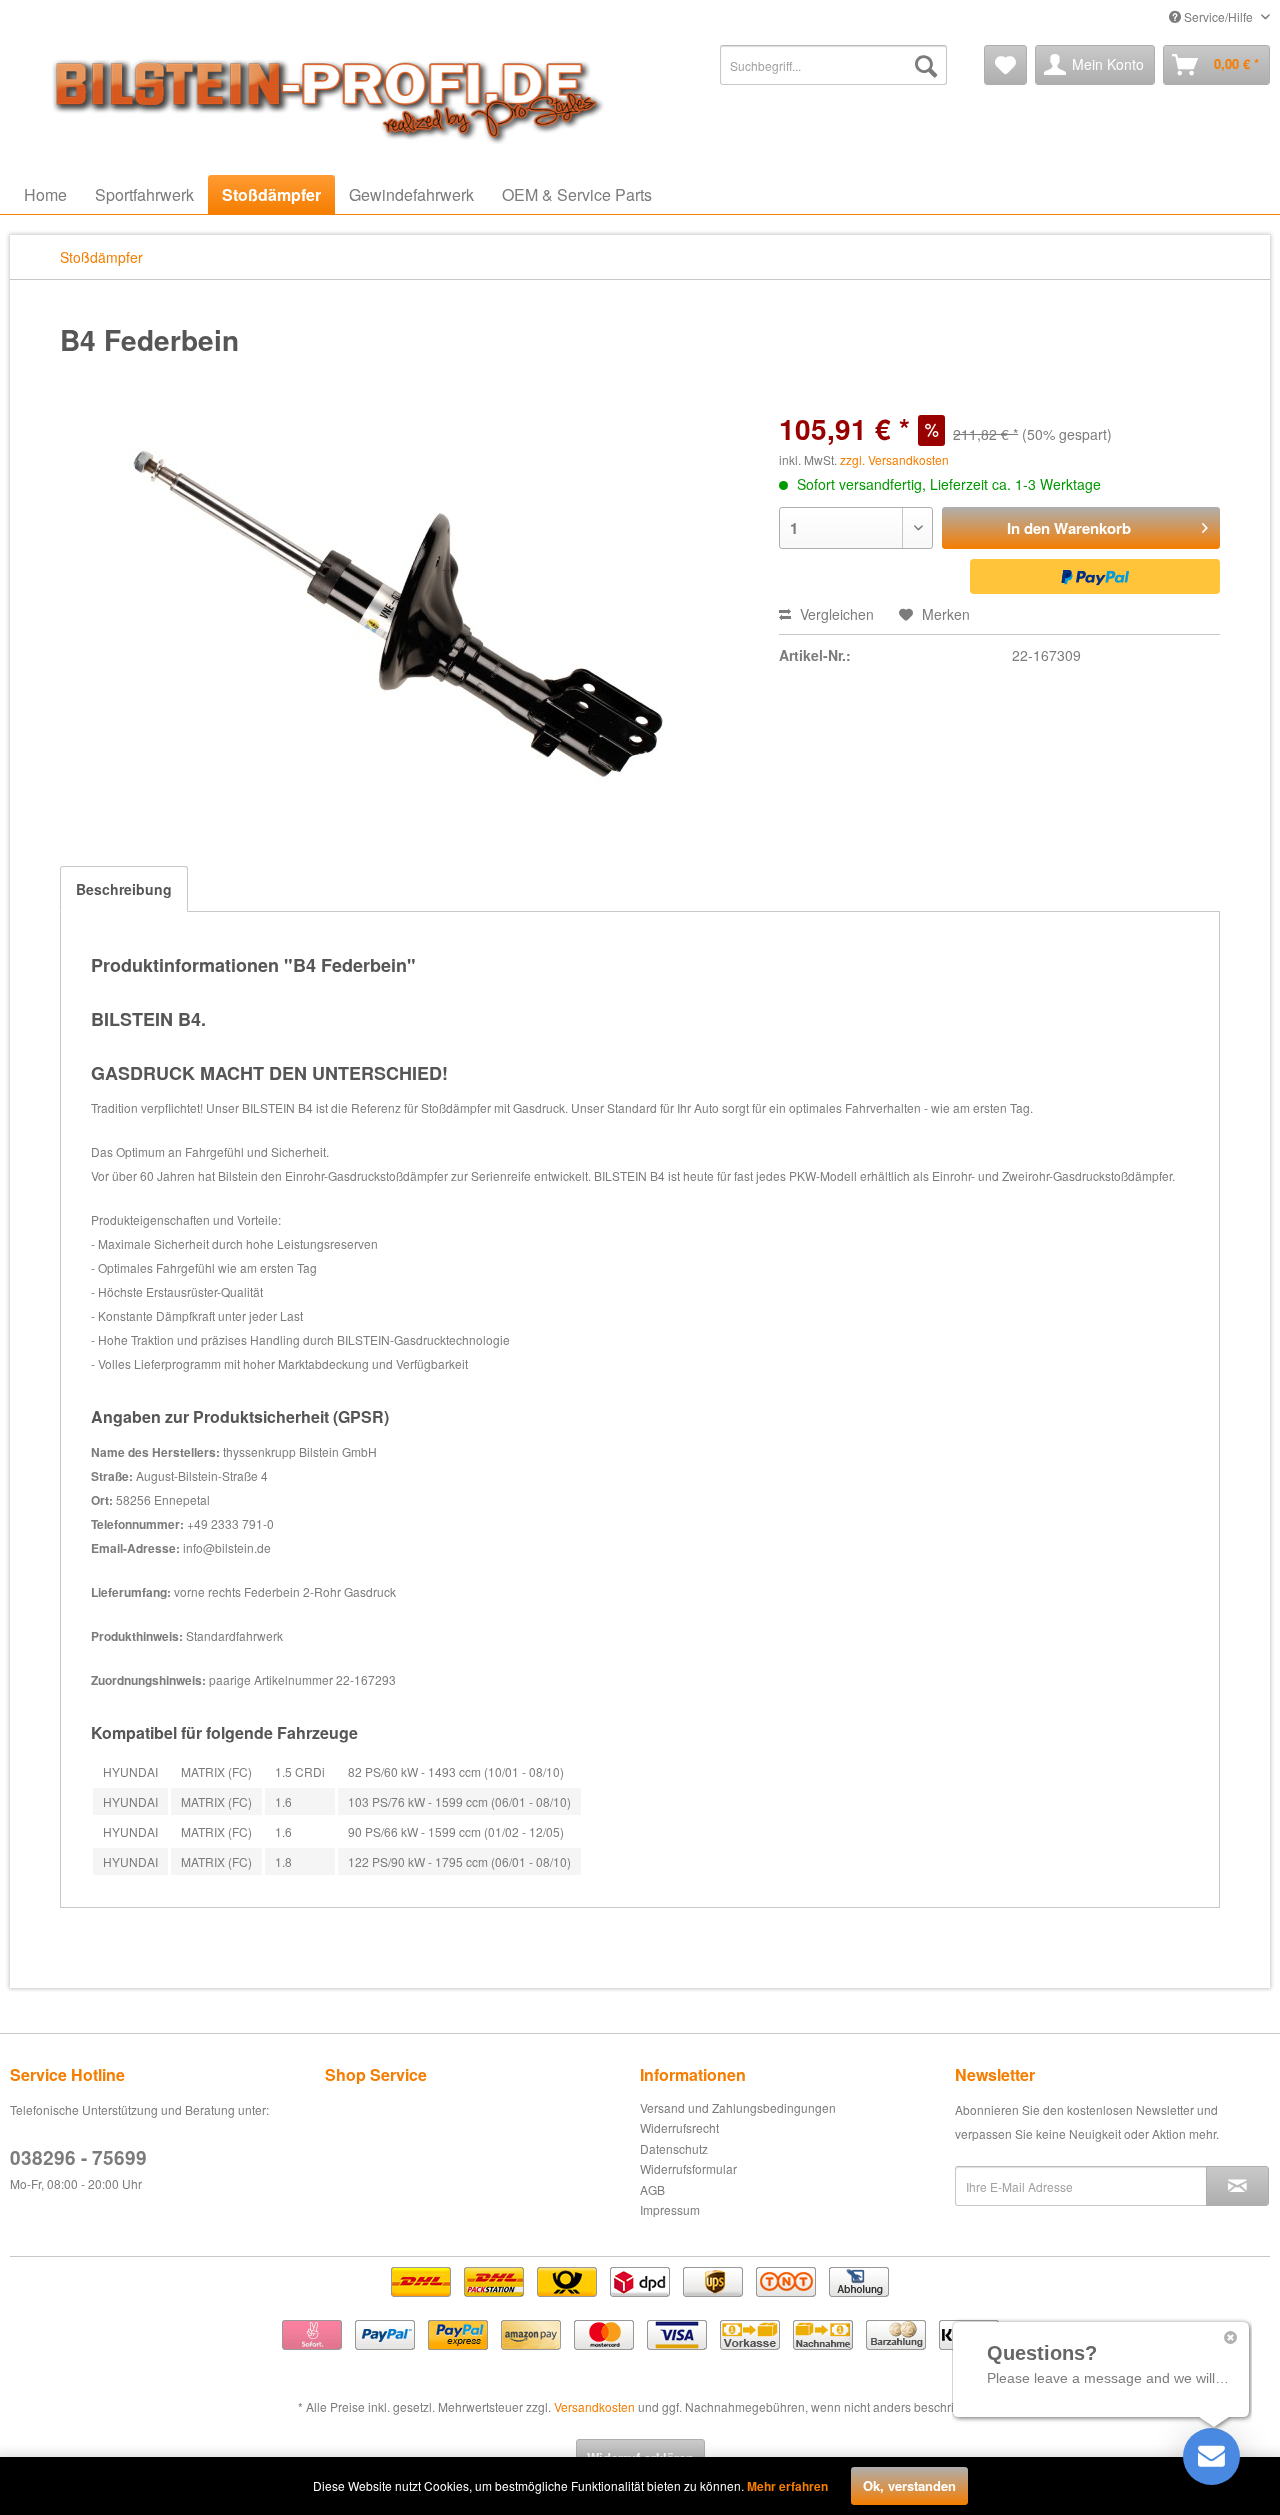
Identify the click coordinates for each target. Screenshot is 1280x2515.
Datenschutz (674, 2148)
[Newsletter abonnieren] (1237, 2186)
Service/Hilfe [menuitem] (1218, 16)
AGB (652, 2189)
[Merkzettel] (1005, 65)
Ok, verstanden (909, 2485)
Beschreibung (124, 889)
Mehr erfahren (787, 2486)
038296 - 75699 (78, 2157)
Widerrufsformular (688, 2168)
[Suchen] (926, 65)
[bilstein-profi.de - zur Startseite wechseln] (320, 95)
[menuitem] (833, 65)
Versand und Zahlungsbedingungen (738, 2107)
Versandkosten (594, 2406)
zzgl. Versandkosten (894, 459)
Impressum (670, 2209)
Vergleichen (835, 614)
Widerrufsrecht (679, 2127)
